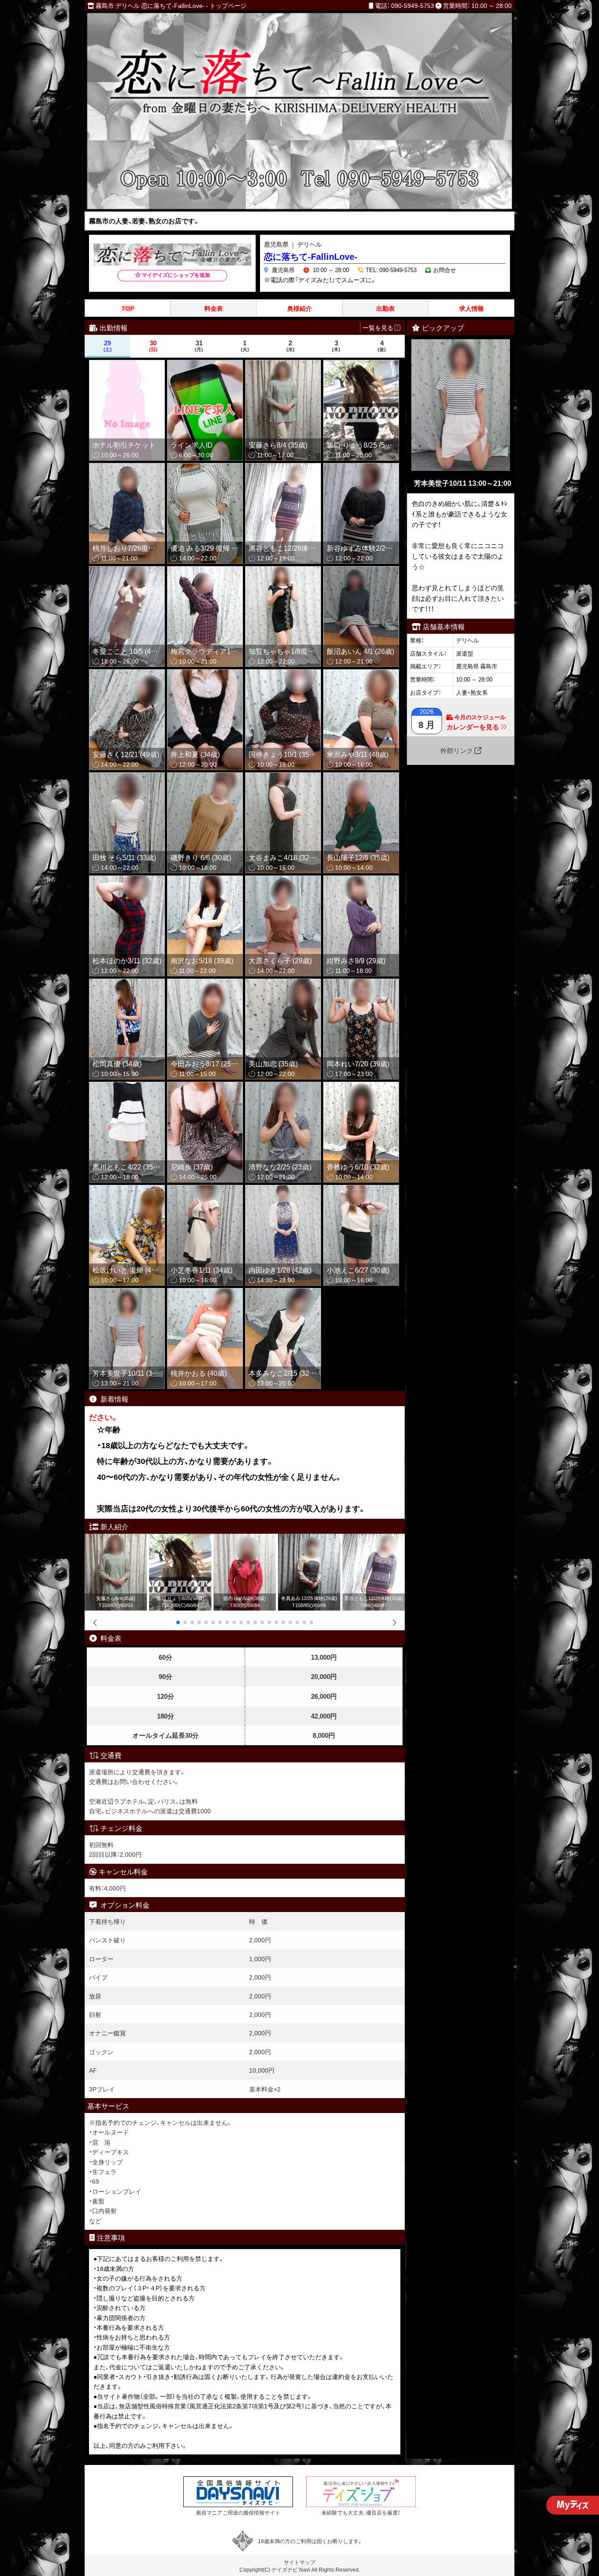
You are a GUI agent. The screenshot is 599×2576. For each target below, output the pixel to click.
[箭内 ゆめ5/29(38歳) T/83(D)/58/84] (245, 1539)
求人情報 (471, 308)
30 (153, 346)
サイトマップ (299, 2562)
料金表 (214, 308)
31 (199, 346)
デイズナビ (285, 2569)
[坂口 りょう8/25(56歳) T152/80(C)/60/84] (180, 1539)
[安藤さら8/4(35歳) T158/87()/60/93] (116, 1539)
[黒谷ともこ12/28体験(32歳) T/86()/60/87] (374, 1539)
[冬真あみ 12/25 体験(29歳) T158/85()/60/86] (309, 1539)
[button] (178, 1622)
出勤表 (385, 308)
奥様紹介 (299, 308)
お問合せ (445, 270)
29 (108, 346)
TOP (128, 308)
